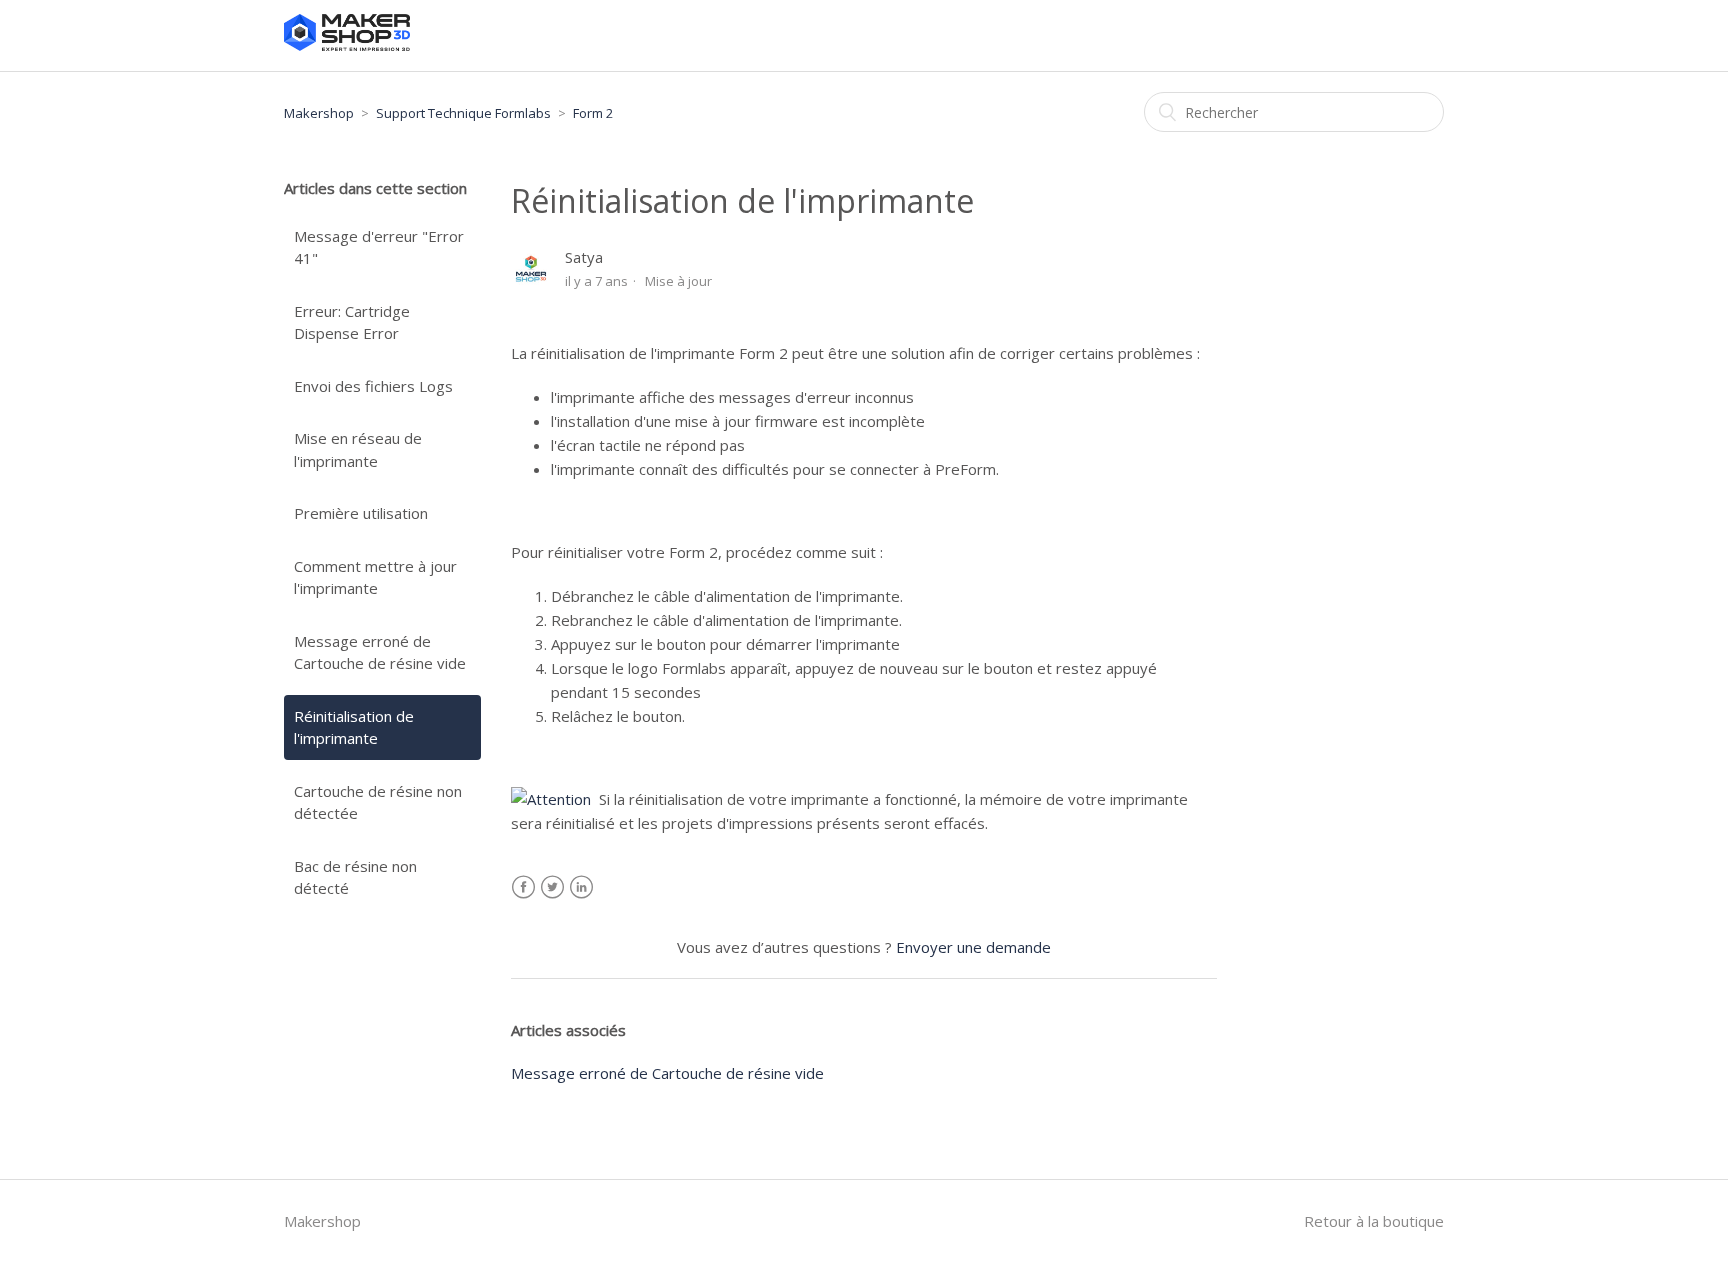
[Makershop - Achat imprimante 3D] (347, 45)
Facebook (523, 887)
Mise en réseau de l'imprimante (358, 449)
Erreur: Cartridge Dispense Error (352, 322)
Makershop (319, 113)
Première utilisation (361, 513)
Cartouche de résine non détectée (378, 802)
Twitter (552, 887)
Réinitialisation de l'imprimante (354, 727)
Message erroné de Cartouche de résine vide (380, 652)
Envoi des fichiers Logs (373, 386)
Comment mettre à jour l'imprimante (375, 577)
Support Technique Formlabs (463, 113)
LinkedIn (581, 887)
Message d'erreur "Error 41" (379, 247)
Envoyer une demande (973, 947)
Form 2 (593, 113)
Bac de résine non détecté (355, 877)
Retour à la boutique (1374, 1221)
